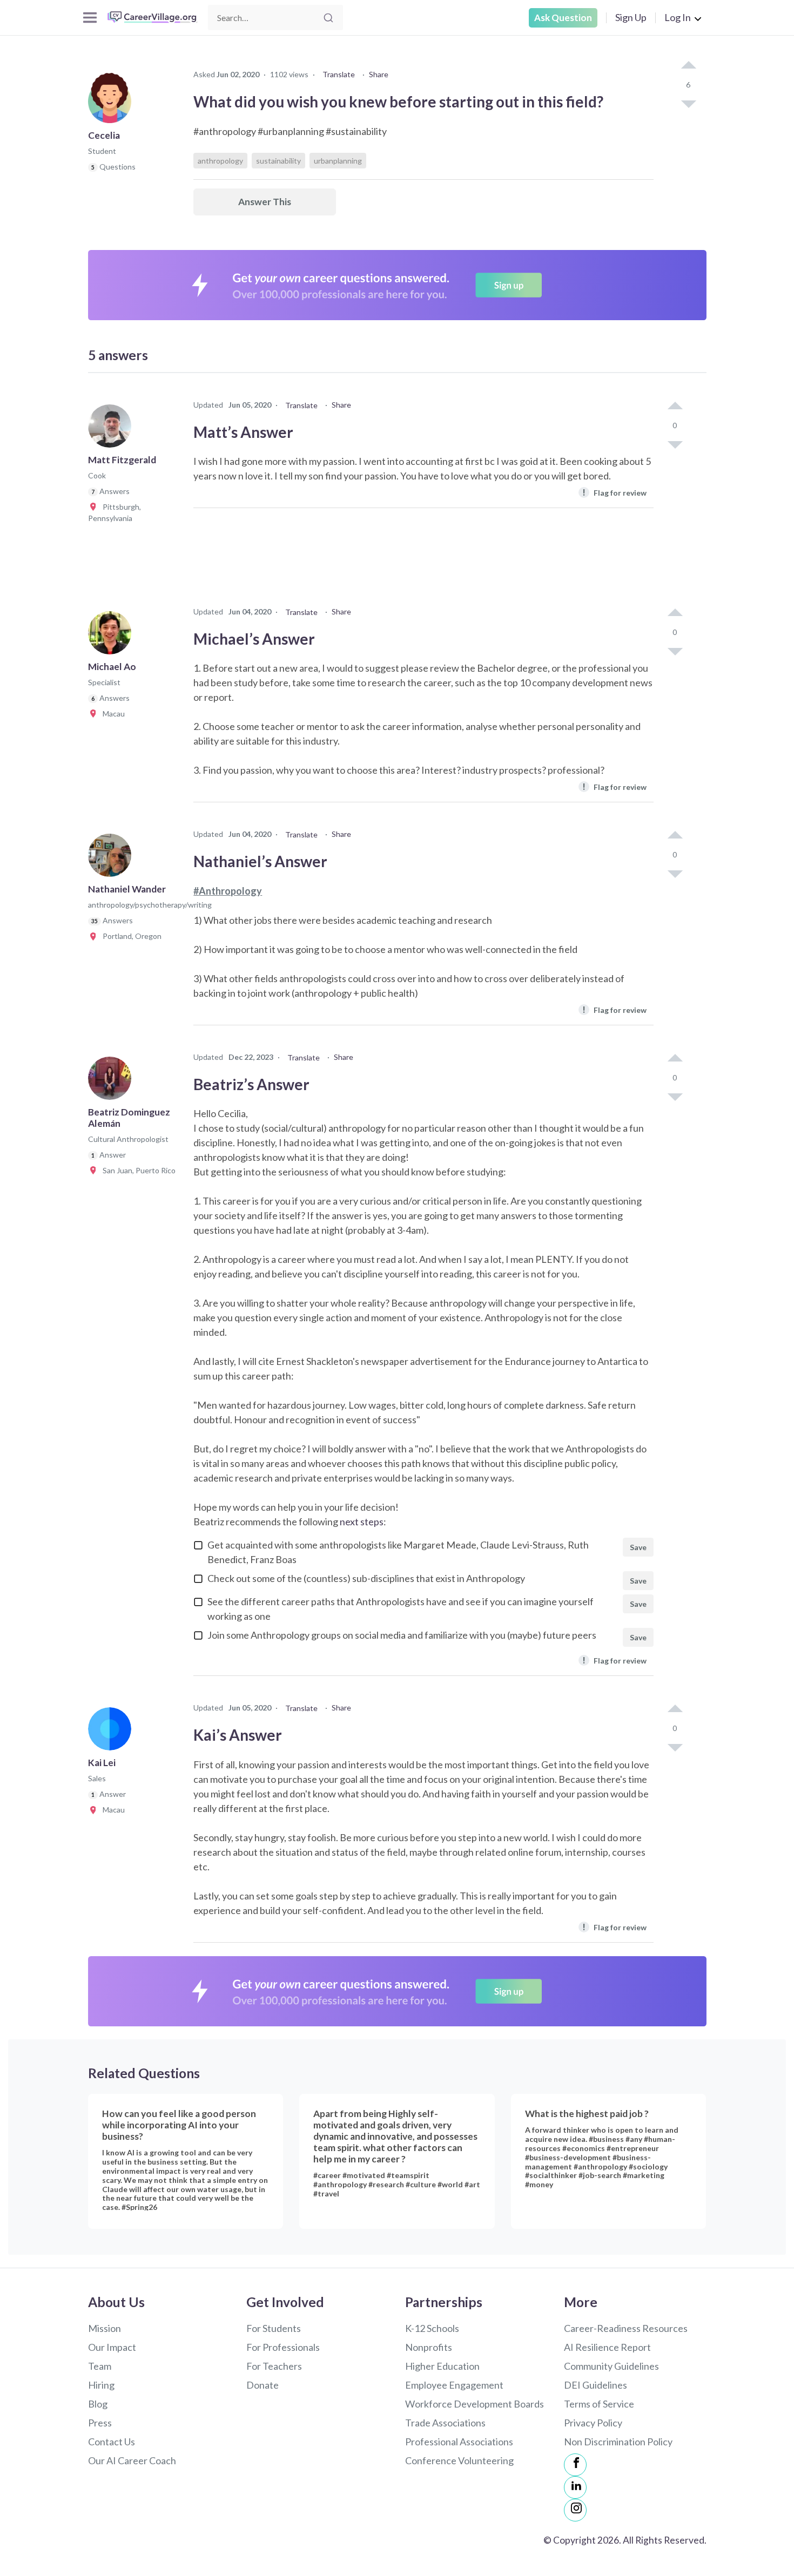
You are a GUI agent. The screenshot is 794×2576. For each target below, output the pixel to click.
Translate (339, 74)
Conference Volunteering (459, 2460)
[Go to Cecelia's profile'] (112, 105)
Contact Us (112, 2442)
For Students (274, 2328)
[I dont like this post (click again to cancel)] (688, 103)
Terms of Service (599, 2404)
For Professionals (283, 2347)
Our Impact (112, 2347)
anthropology (220, 161)
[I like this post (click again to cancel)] (688, 66)
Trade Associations (445, 2423)
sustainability (278, 161)
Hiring (101, 2385)
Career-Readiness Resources (626, 2328)
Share (379, 74)
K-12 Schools (432, 2328)
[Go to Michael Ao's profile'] (112, 636)
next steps (362, 1522)
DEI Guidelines (595, 2385)
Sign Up (631, 17)
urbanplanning (338, 161)
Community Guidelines (611, 2366)
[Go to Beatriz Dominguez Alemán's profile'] (112, 1081)
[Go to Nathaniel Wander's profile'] (112, 858)
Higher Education (442, 2366)
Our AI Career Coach (132, 2460)
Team (100, 2366)
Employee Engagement (454, 2385)
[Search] (328, 18)
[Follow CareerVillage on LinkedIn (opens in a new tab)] (575, 2487)
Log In (678, 17)
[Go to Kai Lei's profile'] (112, 1732)
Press (100, 2423)
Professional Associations (459, 2442)
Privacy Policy (593, 2423)
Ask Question (563, 18)
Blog (98, 2404)
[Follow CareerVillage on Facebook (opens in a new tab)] (575, 2465)
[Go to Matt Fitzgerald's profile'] (112, 429)
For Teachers (274, 2366)
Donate (263, 2385)
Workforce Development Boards (475, 2404)
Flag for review (614, 492)
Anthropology (230, 891)
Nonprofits (429, 2347)
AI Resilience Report (607, 2347)
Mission (105, 2328)
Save (638, 1547)
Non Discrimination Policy (618, 2442)
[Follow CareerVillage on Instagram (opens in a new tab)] (575, 2510)
